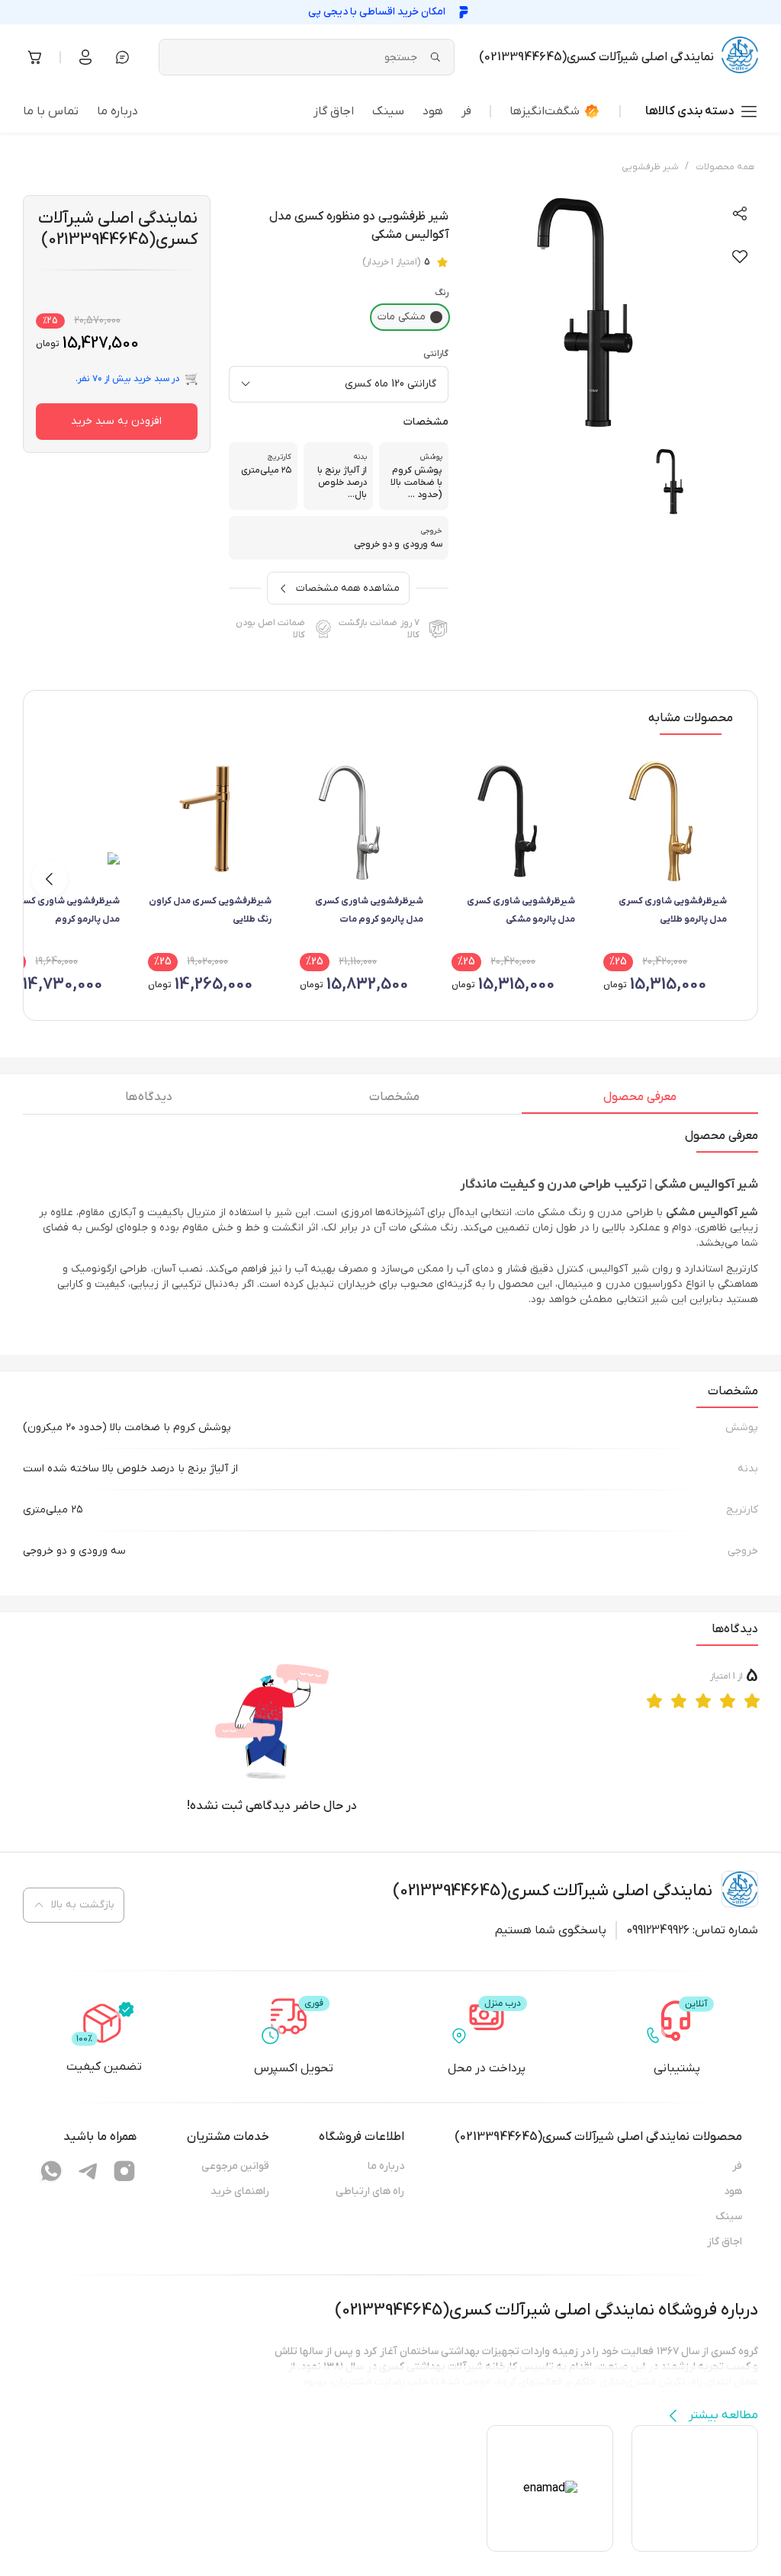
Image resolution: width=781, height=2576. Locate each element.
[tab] (640, 1101)
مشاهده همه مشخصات (348, 588)
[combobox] (339, 384)
